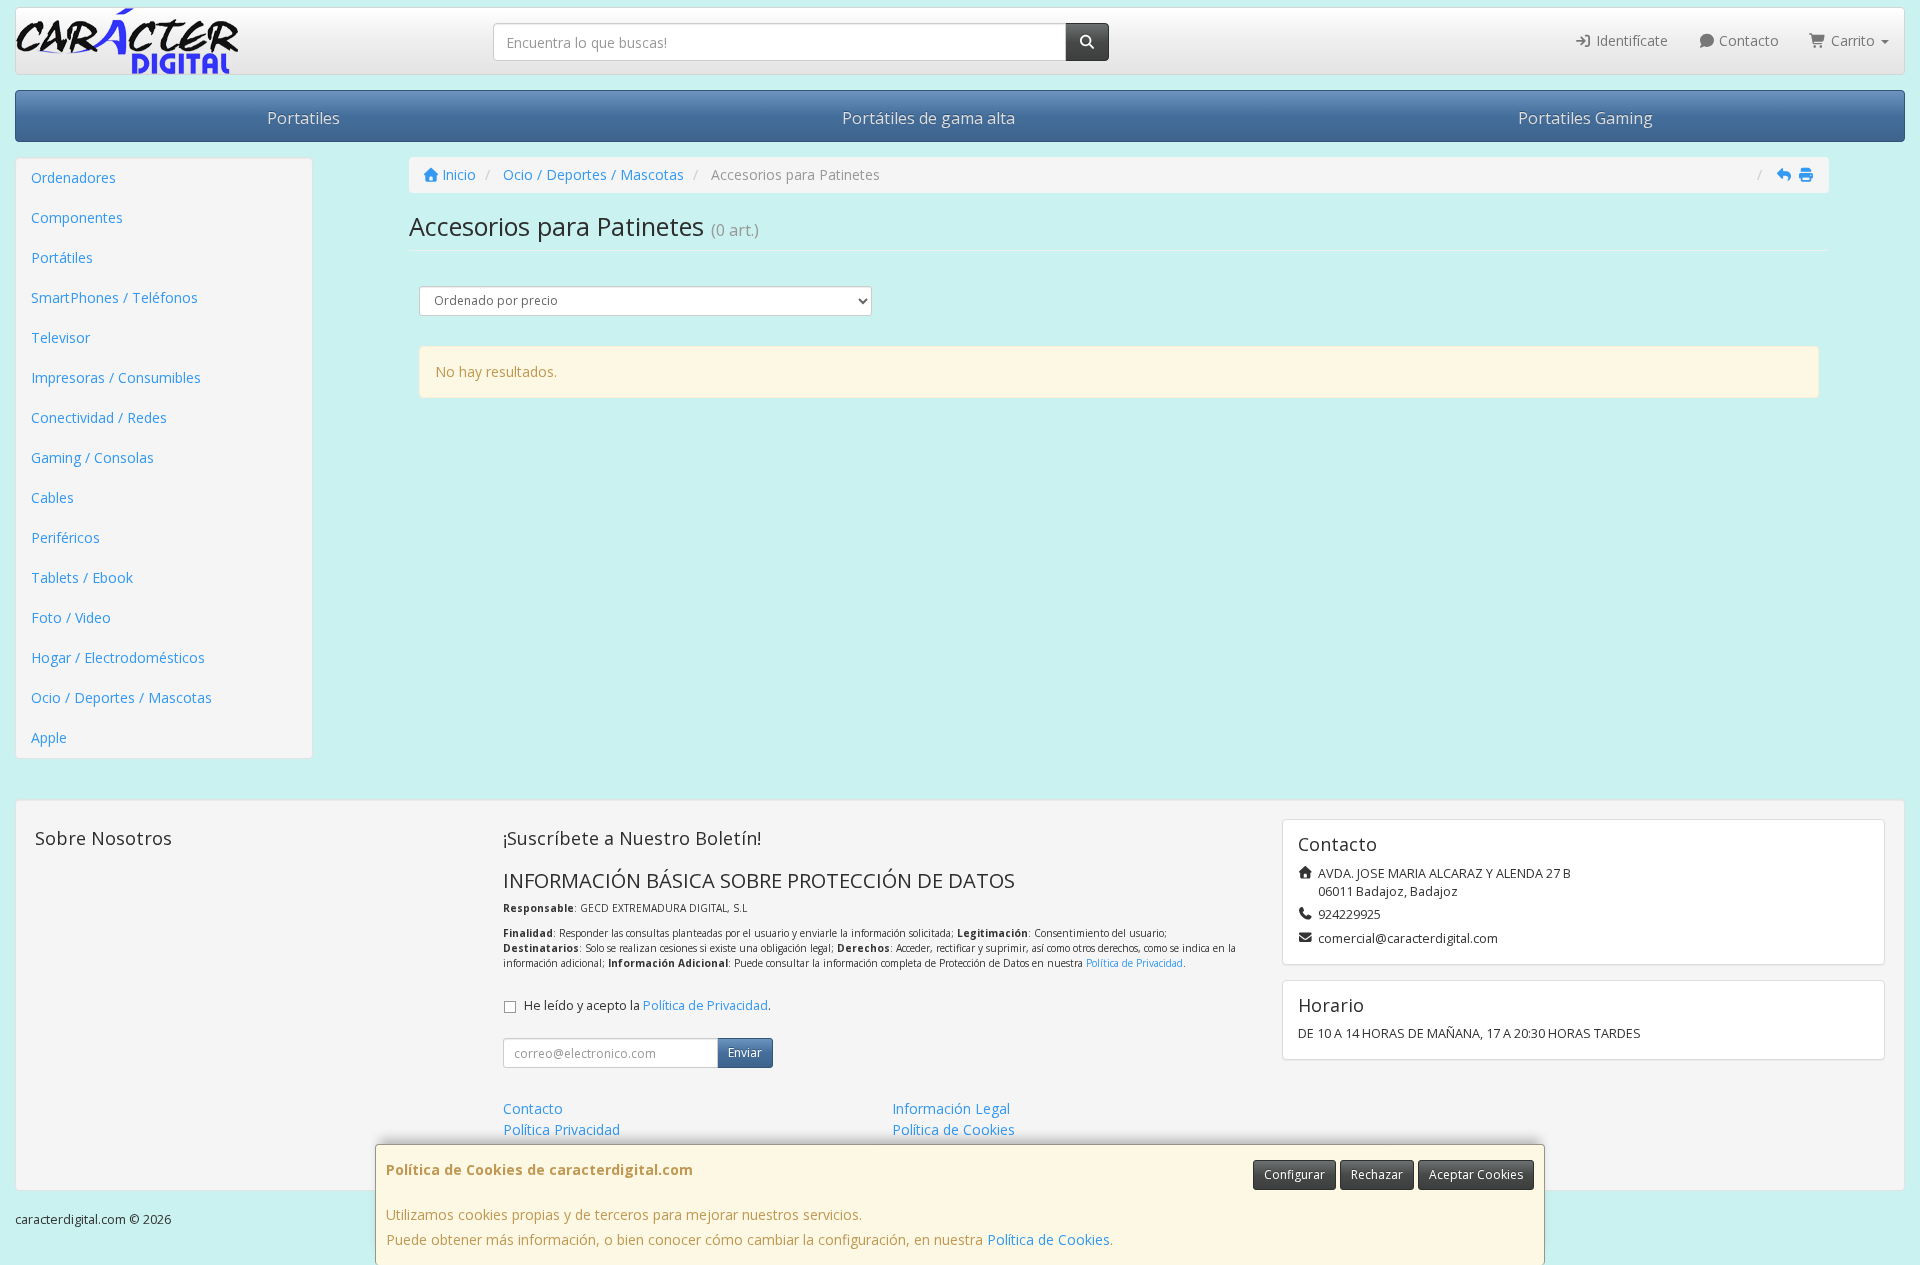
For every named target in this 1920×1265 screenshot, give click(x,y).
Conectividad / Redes (99, 417)
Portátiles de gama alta (928, 118)
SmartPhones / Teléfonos (114, 297)
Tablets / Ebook (82, 577)
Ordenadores (73, 177)
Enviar (745, 1052)
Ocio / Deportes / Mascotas (121, 697)
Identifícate (1630, 40)
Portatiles (303, 118)
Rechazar (1377, 1174)
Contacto (1747, 40)
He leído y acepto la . (647, 1005)
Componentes (77, 217)
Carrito (1853, 40)
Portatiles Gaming (1585, 118)
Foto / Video (71, 617)
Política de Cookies (1048, 1239)
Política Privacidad (561, 1129)
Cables (52, 497)
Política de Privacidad (1134, 963)
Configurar (1294, 1174)
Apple (49, 737)
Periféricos (65, 537)
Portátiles (62, 257)
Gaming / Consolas (92, 457)
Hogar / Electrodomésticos (118, 657)
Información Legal (951, 1108)
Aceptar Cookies (1476, 1174)
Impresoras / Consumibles (116, 377)
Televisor (60, 337)
